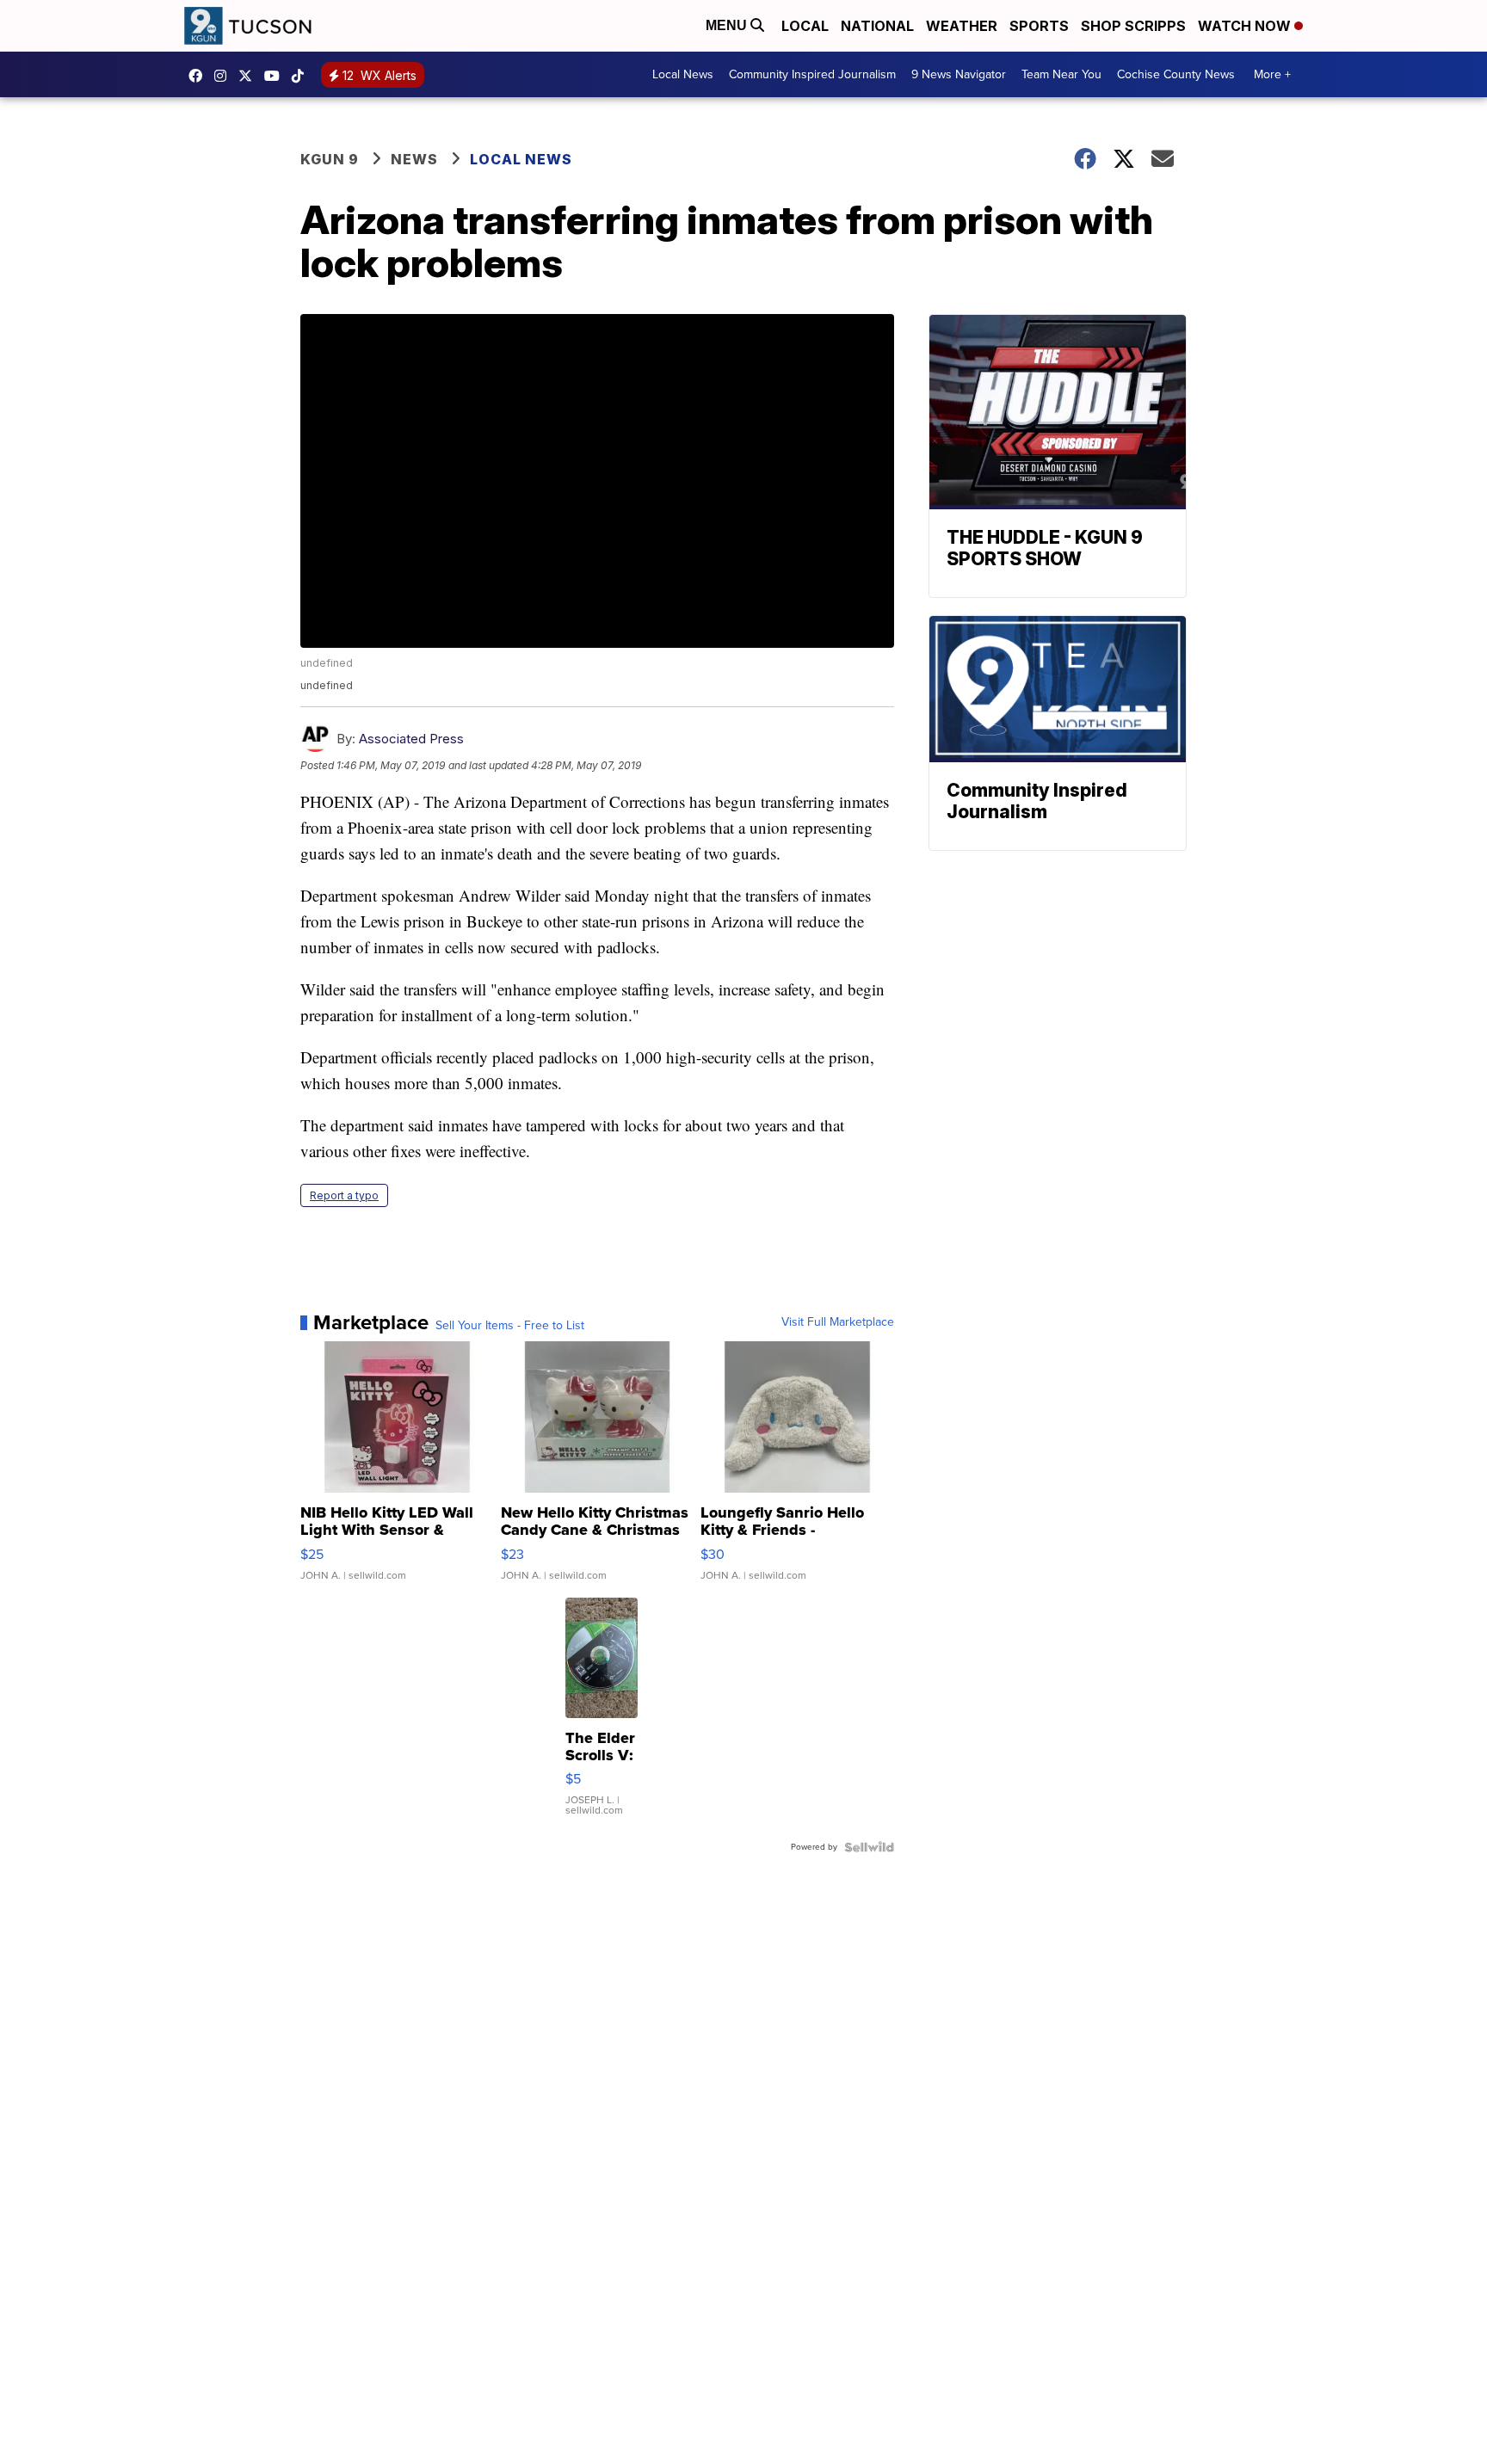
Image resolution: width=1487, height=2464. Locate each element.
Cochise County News (1176, 74)
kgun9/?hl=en (225, 76)
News (414, 159)
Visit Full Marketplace (838, 1322)
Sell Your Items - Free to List (510, 1326)
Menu (728, 25)
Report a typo (344, 1195)
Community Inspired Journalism (812, 74)
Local (805, 26)
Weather (962, 26)
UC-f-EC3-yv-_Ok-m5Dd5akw (276, 76)
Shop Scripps (1133, 26)
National (877, 26)
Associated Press (411, 739)
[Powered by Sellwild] (869, 1847)
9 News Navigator (959, 74)
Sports (1039, 26)
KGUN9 (250, 76)
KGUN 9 (330, 159)
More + (1272, 74)
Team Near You (1061, 74)
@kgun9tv (302, 76)
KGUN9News (200, 76)
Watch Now (1246, 26)
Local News (683, 74)
